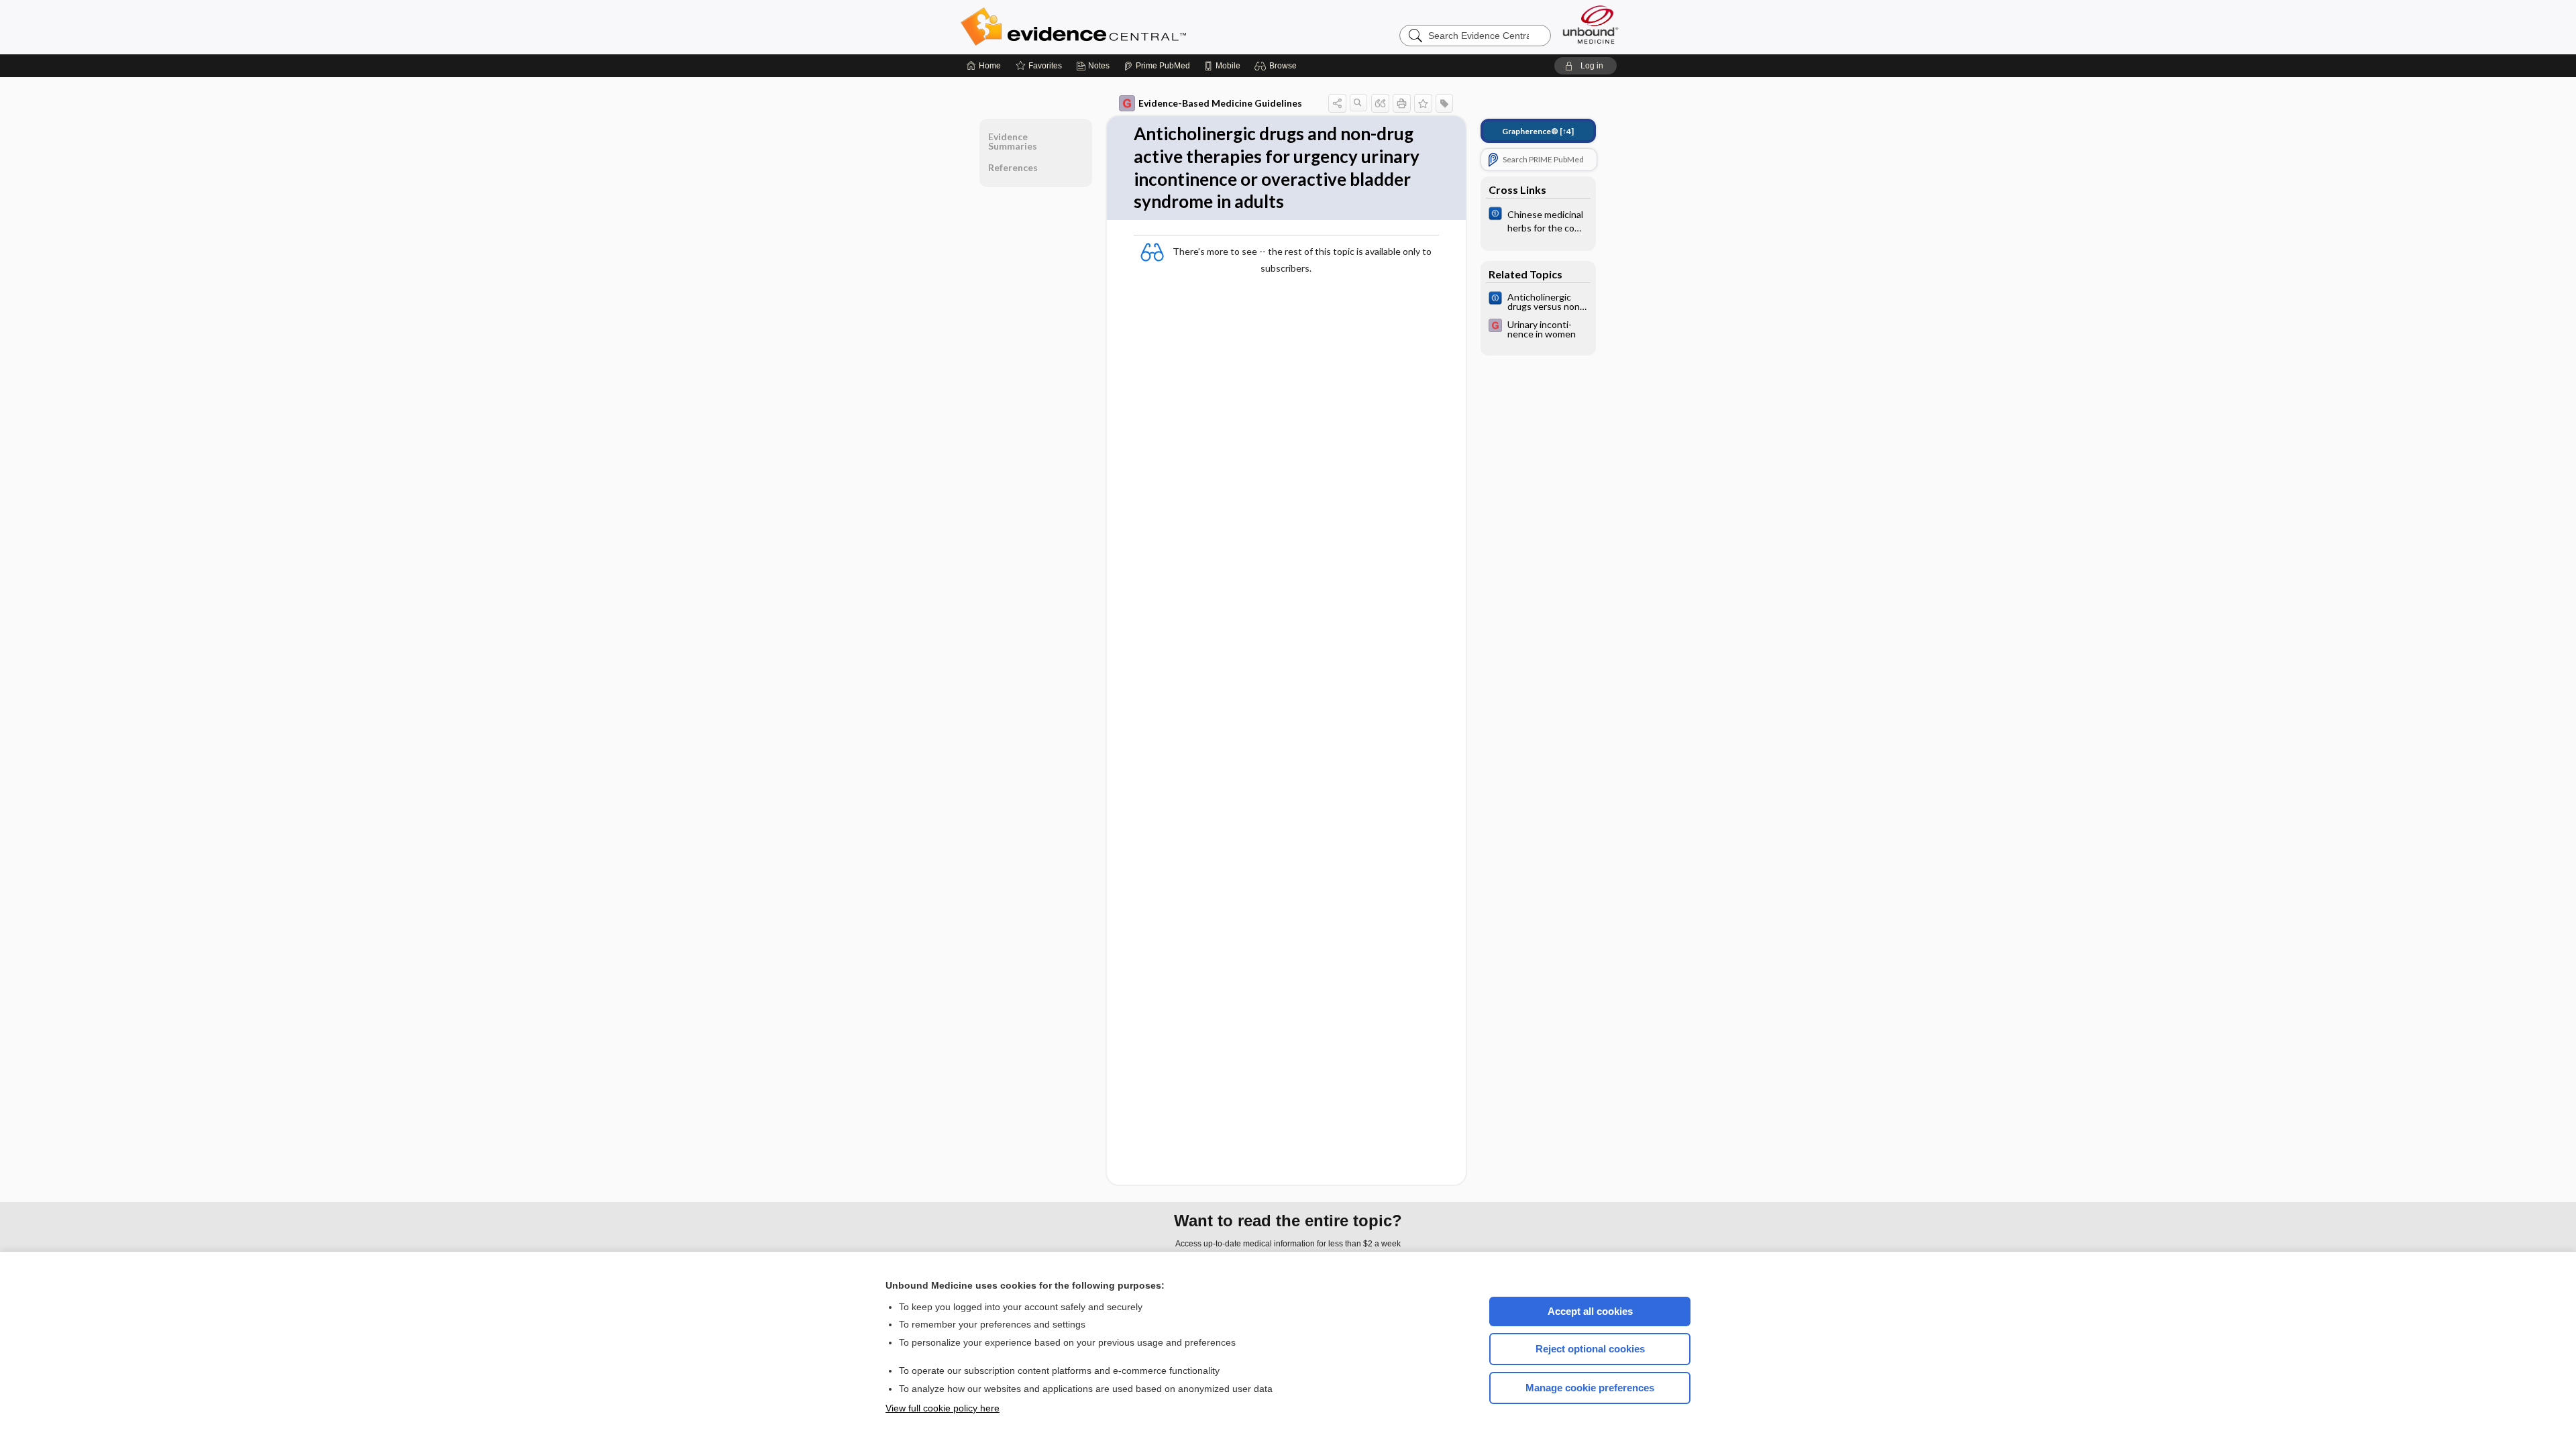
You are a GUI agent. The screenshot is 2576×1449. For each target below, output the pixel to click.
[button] (1278, 66)
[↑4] (1538, 131)
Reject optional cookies (1590, 1349)
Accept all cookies (1590, 1311)
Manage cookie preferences (1590, 1388)
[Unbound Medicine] (1591, 24)
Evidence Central (1127, 27)
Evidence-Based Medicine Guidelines (1220, 103)
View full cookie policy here (943, 1408)
